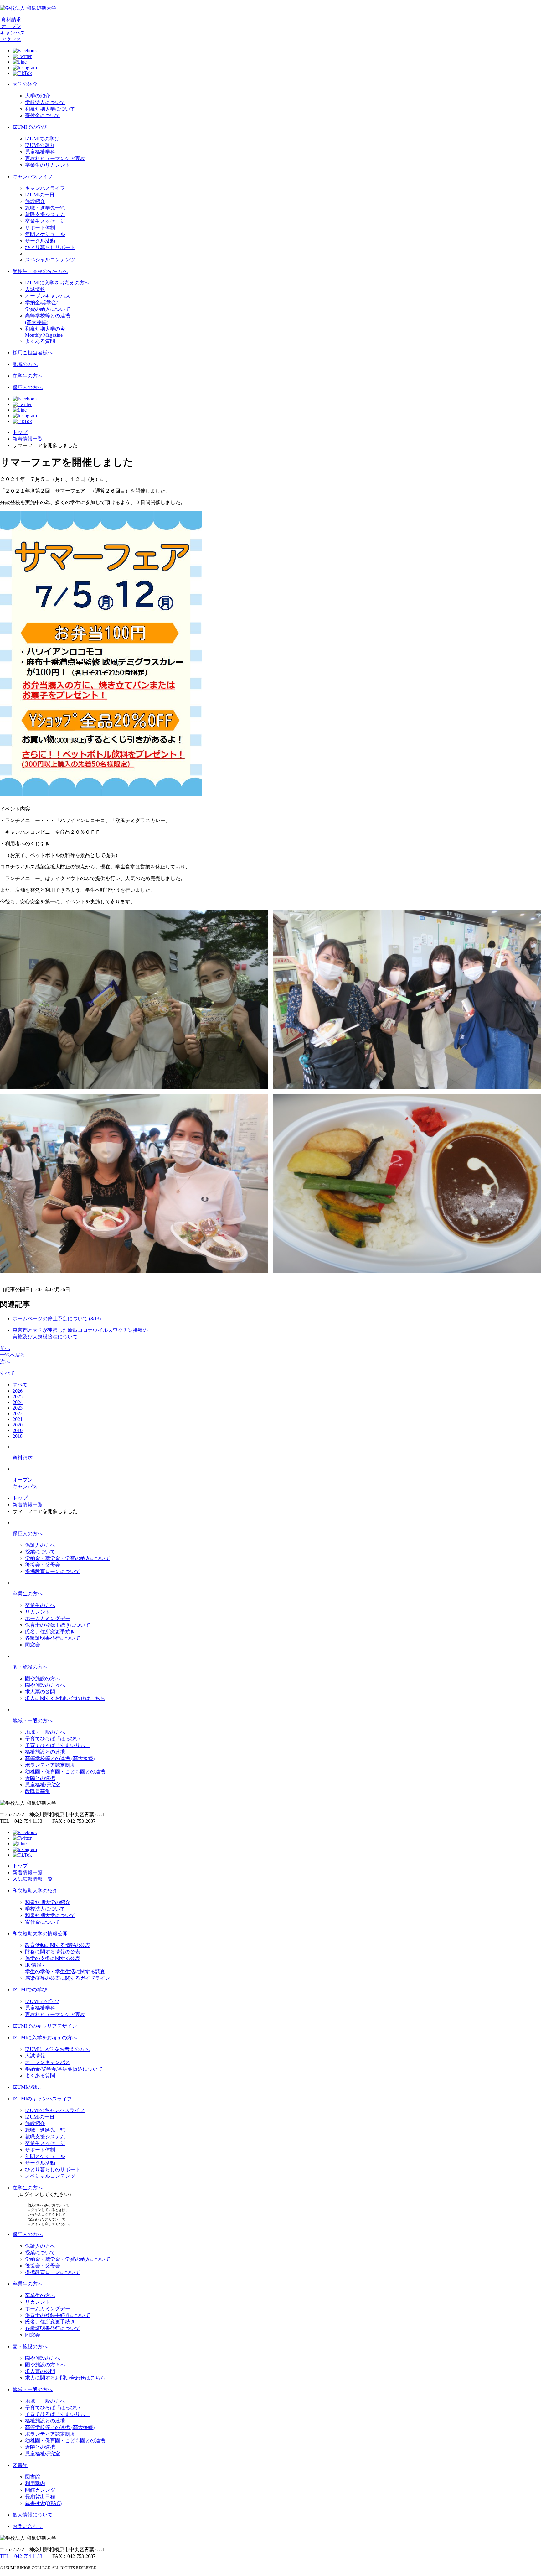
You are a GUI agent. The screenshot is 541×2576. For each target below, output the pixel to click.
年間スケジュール (45, 234)
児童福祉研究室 (43, 1785)
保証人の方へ (28, 387)
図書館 (20, 2465)
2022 (18, 1413)
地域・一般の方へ (33, 1721)
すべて (8, 1373)
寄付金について (43, 115)
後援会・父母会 (43, 1565)
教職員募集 (38, 1791)
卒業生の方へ (28, 1594)
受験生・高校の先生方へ (40, 271)
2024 (18, 1402)
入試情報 (35, 289)
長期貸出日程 (40, 2497)
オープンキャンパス (48, 296)
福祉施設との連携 (45, 1752)
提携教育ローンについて (53, 1571)
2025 (18, 1397)
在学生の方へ (28, 376)
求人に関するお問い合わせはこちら (65, 1698)
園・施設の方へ (30, 1667)
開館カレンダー (43, 2490)
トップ (20, 432)
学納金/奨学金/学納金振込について (64, 2069)
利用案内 (35, 2483)
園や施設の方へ (43, 1679)
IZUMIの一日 (40, 195)
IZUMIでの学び (30, 127)
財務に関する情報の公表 (53, 1952)
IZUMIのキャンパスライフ (42, 2099)
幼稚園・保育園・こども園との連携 (65, 1772)
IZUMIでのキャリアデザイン (45, 2026)
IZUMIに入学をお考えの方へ (57, 283)
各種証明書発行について (53, 1638)
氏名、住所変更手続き (50, 1632)
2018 (18, 1436)
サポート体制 (40, 228)
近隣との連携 (40, 1778)
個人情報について (33, 2515)
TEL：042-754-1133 (21, 2556)
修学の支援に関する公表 (53, 1958)
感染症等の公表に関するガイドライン (68, 1978)
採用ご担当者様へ (33, 353)
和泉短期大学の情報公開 (40, 1934)
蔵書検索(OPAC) (43, 2503)
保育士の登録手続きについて (58, 1625)
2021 (18, 1419)
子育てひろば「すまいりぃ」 (58, 1745)
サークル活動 (40, 241)
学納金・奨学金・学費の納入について (68, 1558)
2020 (18, 1425)
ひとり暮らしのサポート (53, 2169)
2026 (18, 1391)
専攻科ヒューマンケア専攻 (55, 158)
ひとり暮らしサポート (50, 247)
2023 (18, 1408)
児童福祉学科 (40, 152)
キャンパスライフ (33, 177)
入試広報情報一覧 (33, 1879)
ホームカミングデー (48, 1618)
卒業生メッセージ (45, 221)
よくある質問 (40, 341)
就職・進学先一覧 (45, 208)
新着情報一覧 (28, 439)
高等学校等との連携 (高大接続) (60, 1758)
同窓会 (33, 1645)
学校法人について (45, 102)
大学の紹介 (25, 84)
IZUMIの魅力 (40, 145)
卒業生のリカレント (48, 165)
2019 (18, 1430)
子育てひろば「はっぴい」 (55, 1739)
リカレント (38, 1612)
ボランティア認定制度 (50, 1765)
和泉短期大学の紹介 (35, 1891)
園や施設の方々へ (45, 1685)
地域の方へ (25, 364)
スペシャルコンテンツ (50, 260)
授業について (40, 1552)
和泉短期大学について (50, 109)
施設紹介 (35, 201)
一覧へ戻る (13, 1355)
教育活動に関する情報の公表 (58, 1945)
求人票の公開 (40, 1692)
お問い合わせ (28, 2526)
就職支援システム (45, 214)
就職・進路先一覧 (45, 2130)
